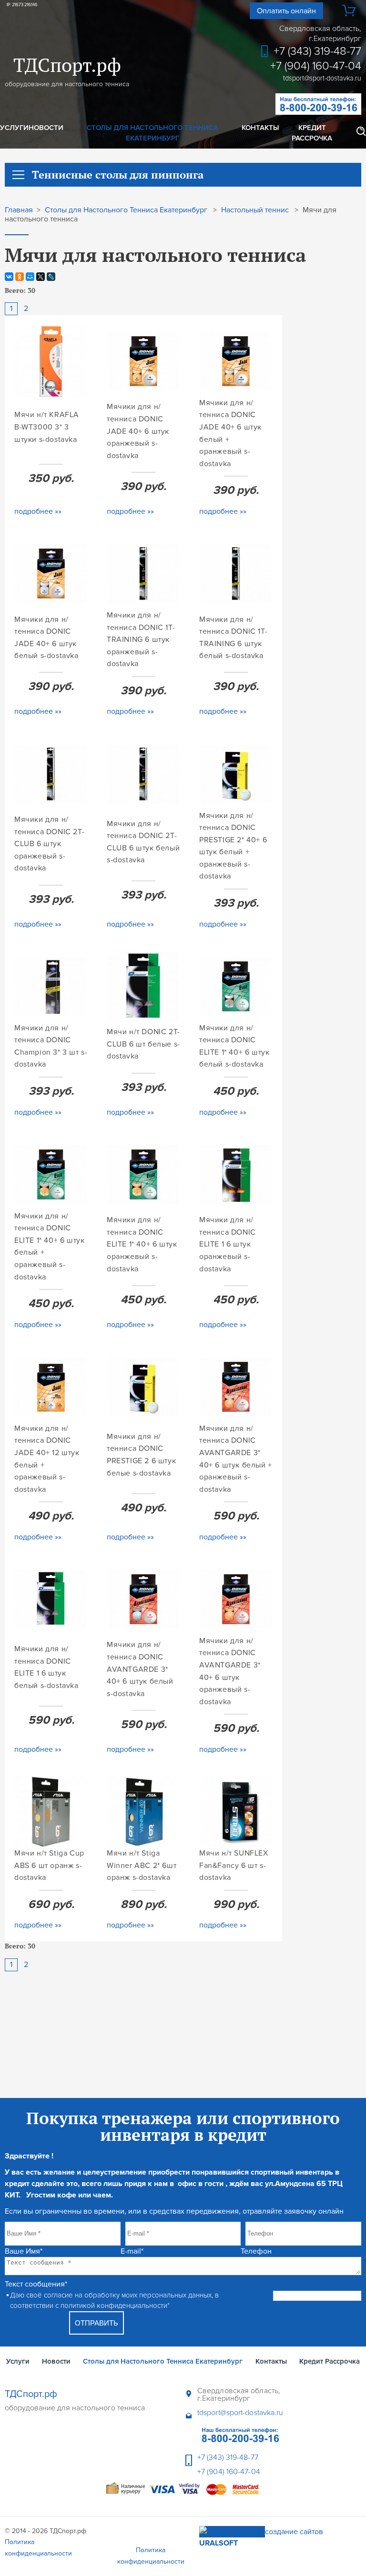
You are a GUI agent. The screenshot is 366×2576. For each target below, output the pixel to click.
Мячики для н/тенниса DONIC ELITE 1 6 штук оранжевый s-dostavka (228, 1244)
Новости (46, 128)
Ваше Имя (24, 2251)
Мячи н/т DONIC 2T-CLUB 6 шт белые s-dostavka (143, 1044)
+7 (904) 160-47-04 (316, 66)
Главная (19, 210)
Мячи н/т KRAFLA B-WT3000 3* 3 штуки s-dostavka (47, 427)
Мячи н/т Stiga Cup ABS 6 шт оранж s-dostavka (49, 1865)
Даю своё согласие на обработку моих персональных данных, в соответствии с (114, 2301)
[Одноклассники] (20, 277)
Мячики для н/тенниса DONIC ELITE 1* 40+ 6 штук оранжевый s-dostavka (142, 1244)
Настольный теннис (255, 210)
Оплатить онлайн (286, 11)
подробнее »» (38, 511)
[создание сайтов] (232, 2532)
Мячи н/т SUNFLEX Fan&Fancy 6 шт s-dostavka (234, 1865)
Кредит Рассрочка (312, 133)
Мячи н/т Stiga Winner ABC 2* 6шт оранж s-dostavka (142, 1865)
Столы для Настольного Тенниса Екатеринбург (152, 133)
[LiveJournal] (51, 277)
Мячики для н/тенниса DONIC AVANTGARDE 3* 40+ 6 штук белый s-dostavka (140, 1669)
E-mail (132, 2251)
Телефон (256, 2251)
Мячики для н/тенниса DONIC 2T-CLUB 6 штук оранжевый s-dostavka (49, 844)
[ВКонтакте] (9, 277)
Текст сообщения (36, 2284)
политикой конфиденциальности (114, 2306)
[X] (41, 277)
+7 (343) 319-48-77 (317, 51)
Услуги (14, 128)
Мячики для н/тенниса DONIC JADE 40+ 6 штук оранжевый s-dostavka (138, 431)
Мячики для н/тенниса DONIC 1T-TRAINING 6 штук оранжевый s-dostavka (141, 639)
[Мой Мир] (30, 277)
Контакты (260, 128)
